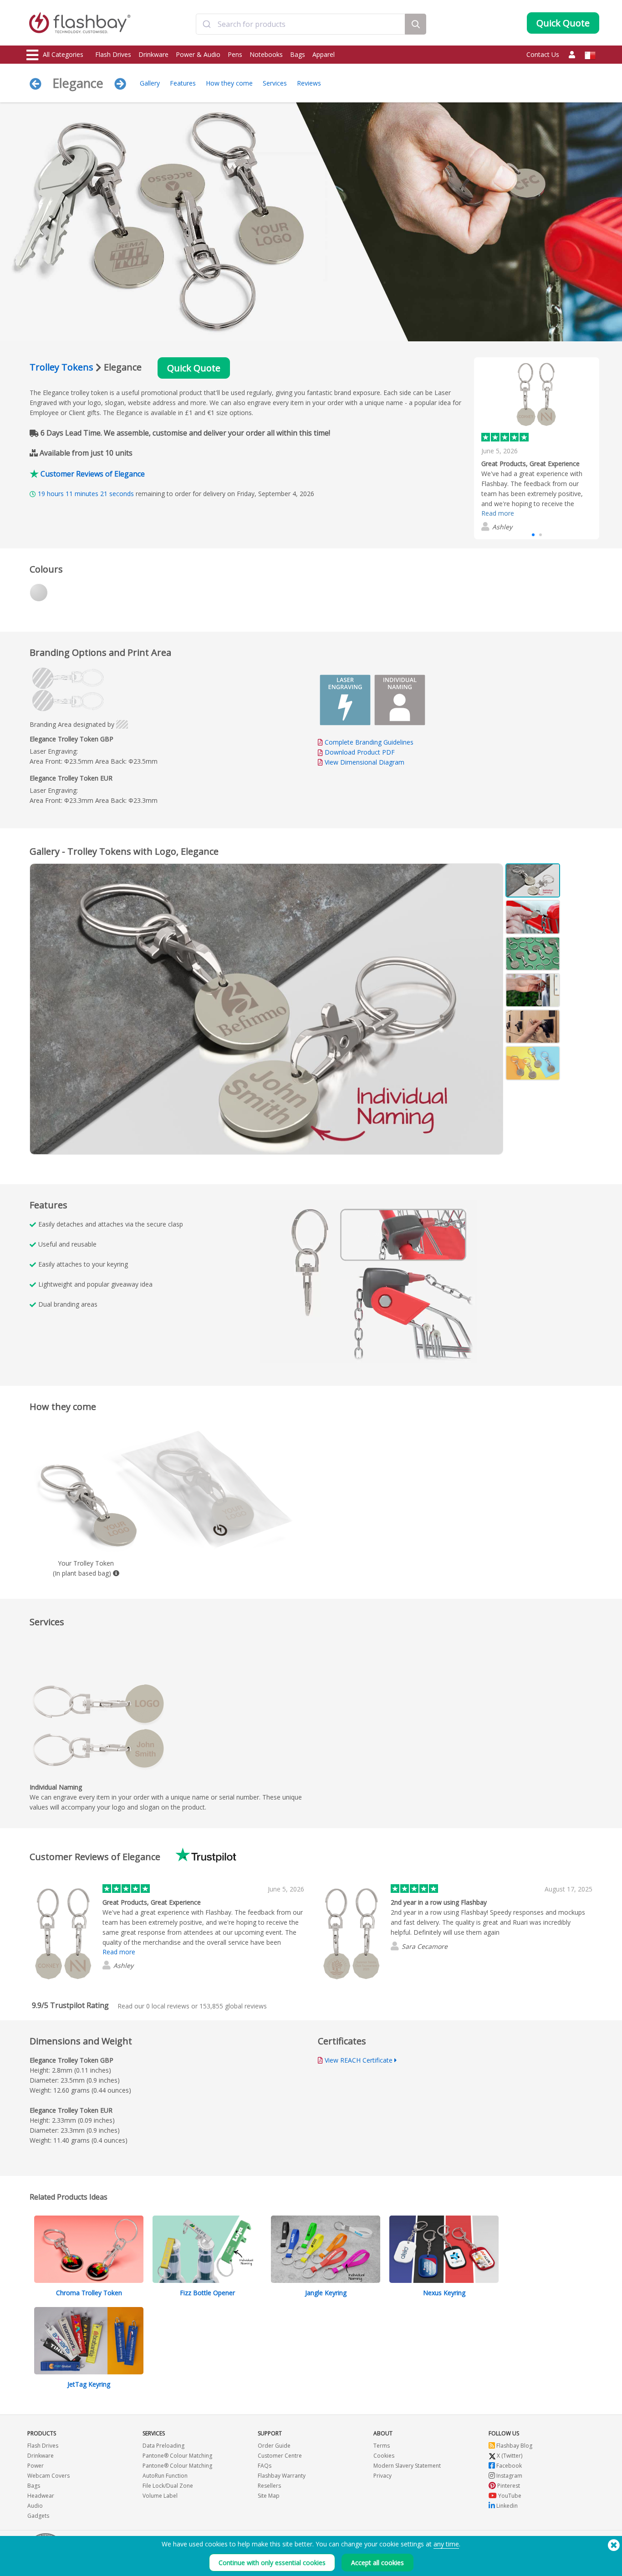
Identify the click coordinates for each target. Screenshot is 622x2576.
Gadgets (38, 2516)
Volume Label (160, 2496)
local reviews (168, 2006)
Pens (235, 54)
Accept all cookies (377, 2563)
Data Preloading (163, 2446)
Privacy (382, 2476)
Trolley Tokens (61, 367)
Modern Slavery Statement (407, 2466)
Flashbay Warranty (282, 2476)
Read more (498, 513)
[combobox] (301, 24)
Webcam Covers (48, 2476)
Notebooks (266, 54)
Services (275, 83)
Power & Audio (198, 54)
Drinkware (153, 54)
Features (183, 83)
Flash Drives (113, 54)
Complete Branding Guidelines (369, 742)
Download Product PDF (359, 752)
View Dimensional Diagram (365, 762)
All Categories (63, 54)
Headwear (41, 2496)
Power (36, 2466)
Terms (382, 2446)
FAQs (265, 2466)
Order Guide (274, 2446)
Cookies (384, 2456)
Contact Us (543, 54)
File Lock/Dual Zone (168, 2486)
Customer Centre (280, 2456)
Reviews (309, 83)
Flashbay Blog (514, 2446)
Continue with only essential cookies (272, 2563)
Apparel (324, 54)
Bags (298, 54)
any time (446, 2544)
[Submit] (207, 24)
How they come (229, 83)
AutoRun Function (165, 2476)
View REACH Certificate (359, 2060)
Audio (35, 2506)
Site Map (269, 2496)
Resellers (269, 2486)
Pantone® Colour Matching (177, 2456)
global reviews (233, 2006)
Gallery (150, 83)
